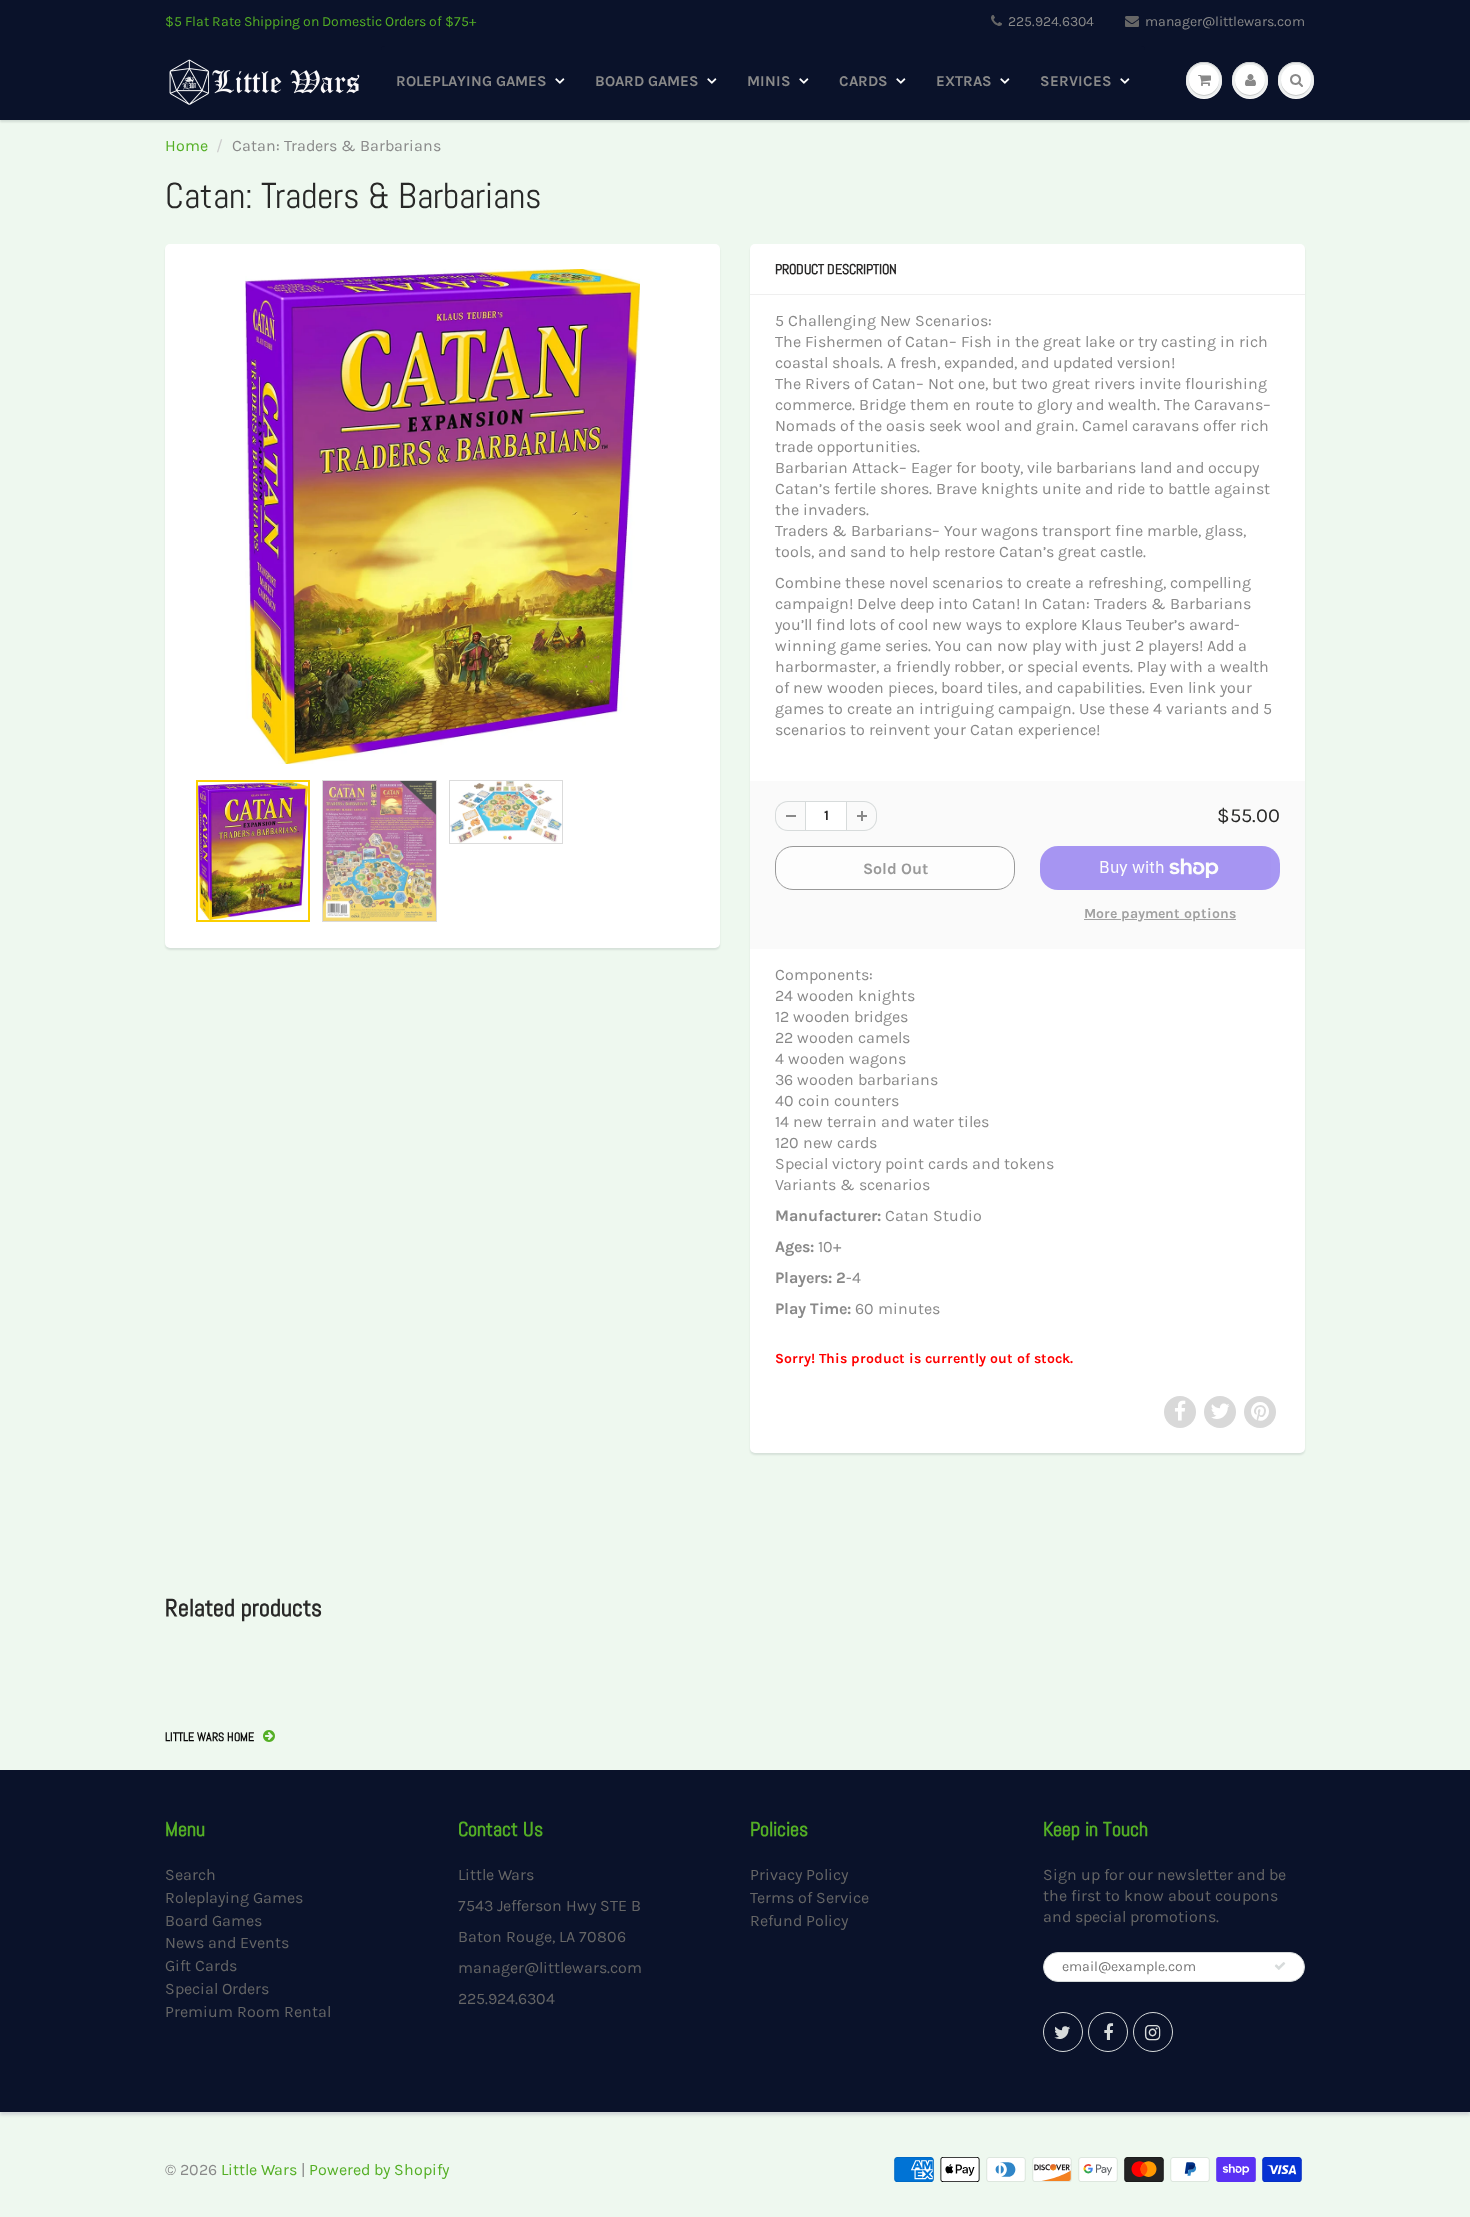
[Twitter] (1063, 2032)
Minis (769, 81)
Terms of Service (809, 1897)
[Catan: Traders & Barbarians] (442, 516)
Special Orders (217, 1988)
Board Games (647, 81)
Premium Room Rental (248, 2011)
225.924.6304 (1051, 21)
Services (1076, 81)
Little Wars (259, 2169)
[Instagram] (1153, 2032)
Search (190, 1874)
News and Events (227, 1942)
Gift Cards (201, 1965)
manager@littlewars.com (1225, 21)
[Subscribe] (1280, 1966)
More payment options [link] (1160, 913)
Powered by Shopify (379, 2169)
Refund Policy (799, 1920)
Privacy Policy (799, 1874)
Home (186, 145)
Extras (964, 81)
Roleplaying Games (471, 81)
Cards (863, 81)
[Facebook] (1108, 2032)
